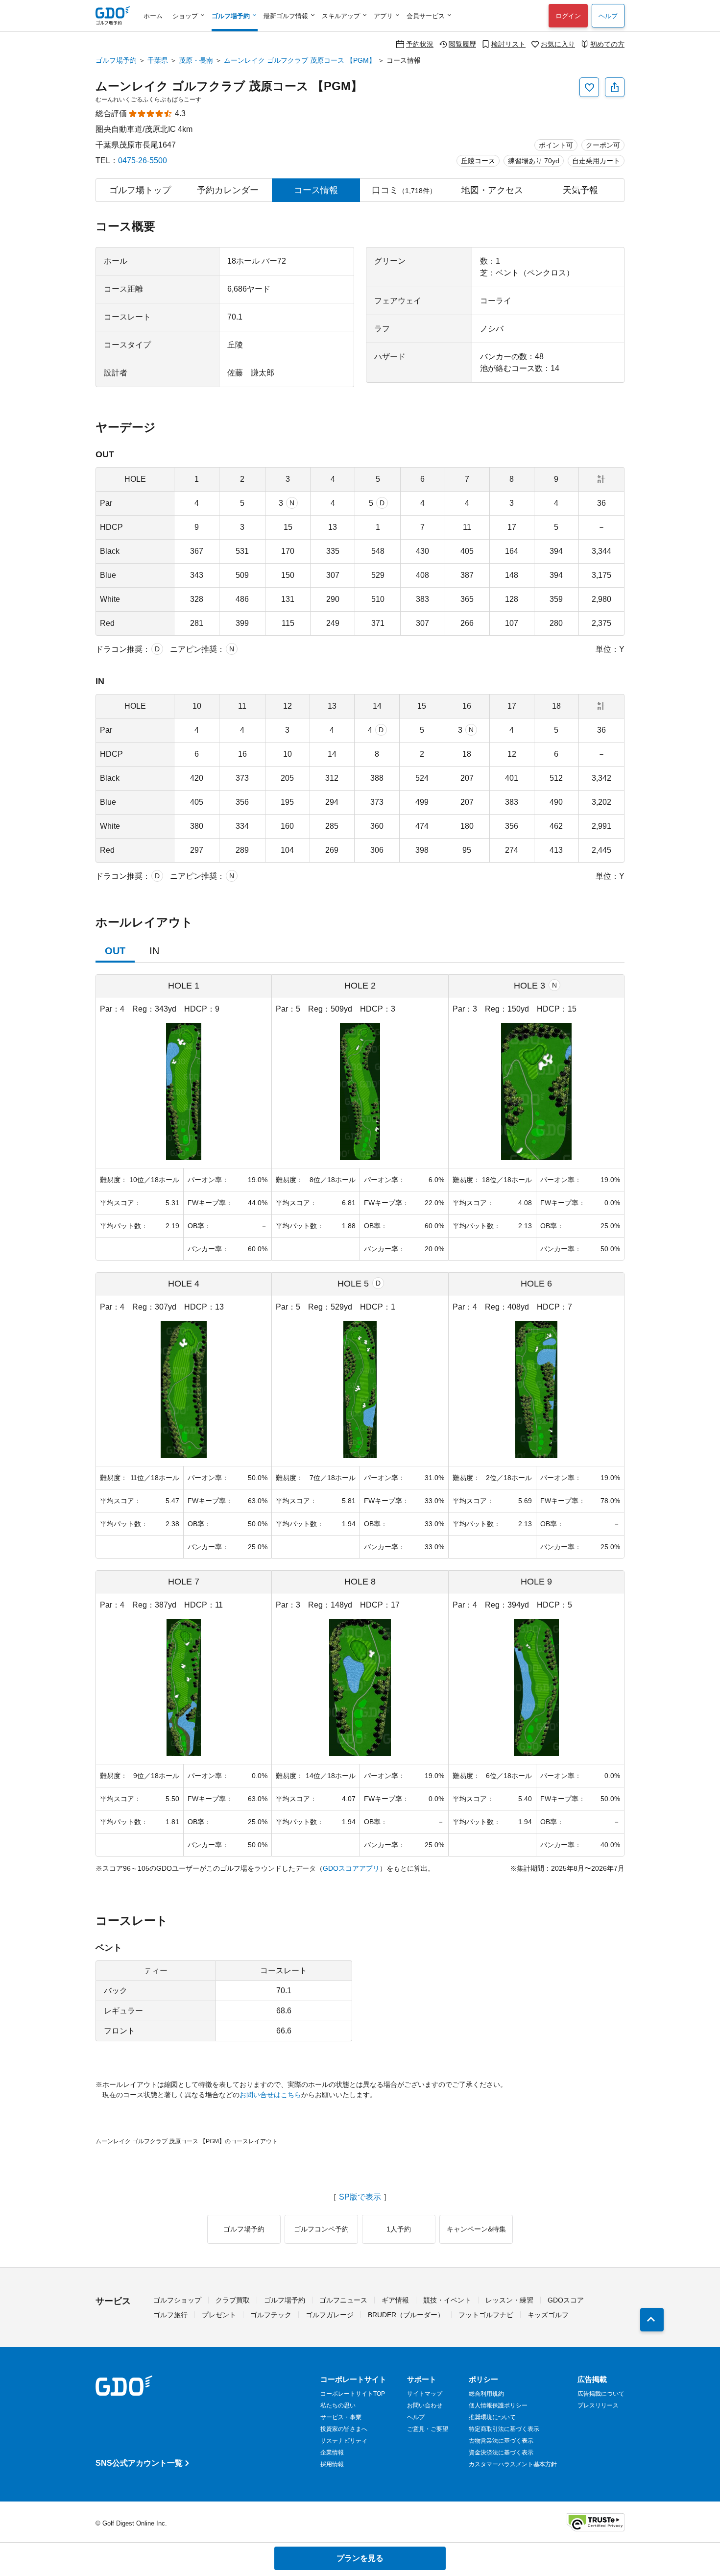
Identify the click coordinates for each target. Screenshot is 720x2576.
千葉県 (158, 60)
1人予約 (399, 2229)
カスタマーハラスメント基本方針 (513, 2464)
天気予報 (580, 190)
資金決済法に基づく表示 (501, 2452)
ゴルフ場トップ (140, 190)
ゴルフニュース (343, 2300)
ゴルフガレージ (330, 2315)
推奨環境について (492, 2417)
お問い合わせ (425, 2405)
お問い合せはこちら (270, 2095)
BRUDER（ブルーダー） (406, 2315)
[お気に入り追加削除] (589, 87)
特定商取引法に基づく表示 (504, 2429)
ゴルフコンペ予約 (321, 2229)
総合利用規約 (486, 2394)
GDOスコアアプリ (351, 1868)
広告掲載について (601, 2394)
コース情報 (316, 190)
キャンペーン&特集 (476, 2229)
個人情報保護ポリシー (498, 2405)
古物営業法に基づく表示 (501, 2441)
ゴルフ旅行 (170, 2315)
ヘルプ (608, 16)
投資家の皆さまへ (344, 2429)
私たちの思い (338, 2405)
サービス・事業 (341, 2417)
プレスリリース (598, 2405)
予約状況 (420, 44)
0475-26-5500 (143, 161)
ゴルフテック (271, 2315)
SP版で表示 (360, 2197)
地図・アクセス (492, 190)
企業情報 (332, 2452)
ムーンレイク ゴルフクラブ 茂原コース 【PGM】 (300, 60)
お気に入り (558, 44)
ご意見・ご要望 (428, 2429)
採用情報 (332, 2464)
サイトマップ (425, 2394)
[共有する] (615, 87)
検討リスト (508, 44)
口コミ (404, 190)
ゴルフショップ (177, 2300)
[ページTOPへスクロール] (652, 2320)
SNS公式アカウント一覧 (139, 2463)
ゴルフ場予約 (116, 60)
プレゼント (219, 2315)
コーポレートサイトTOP (353, 2394)
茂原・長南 (196, 60)
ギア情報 (395, 2300)
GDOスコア (566, 2300)
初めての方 (607, 44)
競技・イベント (447, 2300)
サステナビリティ (344, 2441)
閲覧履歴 (462, 44)
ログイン (568, 16)
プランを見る (360, 2558)
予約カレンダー (228, 190)
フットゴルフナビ (486, 2315)
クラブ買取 (233, 2300)
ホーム (153, 16)
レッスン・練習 (509, 2300)
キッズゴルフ (548, 2315)
